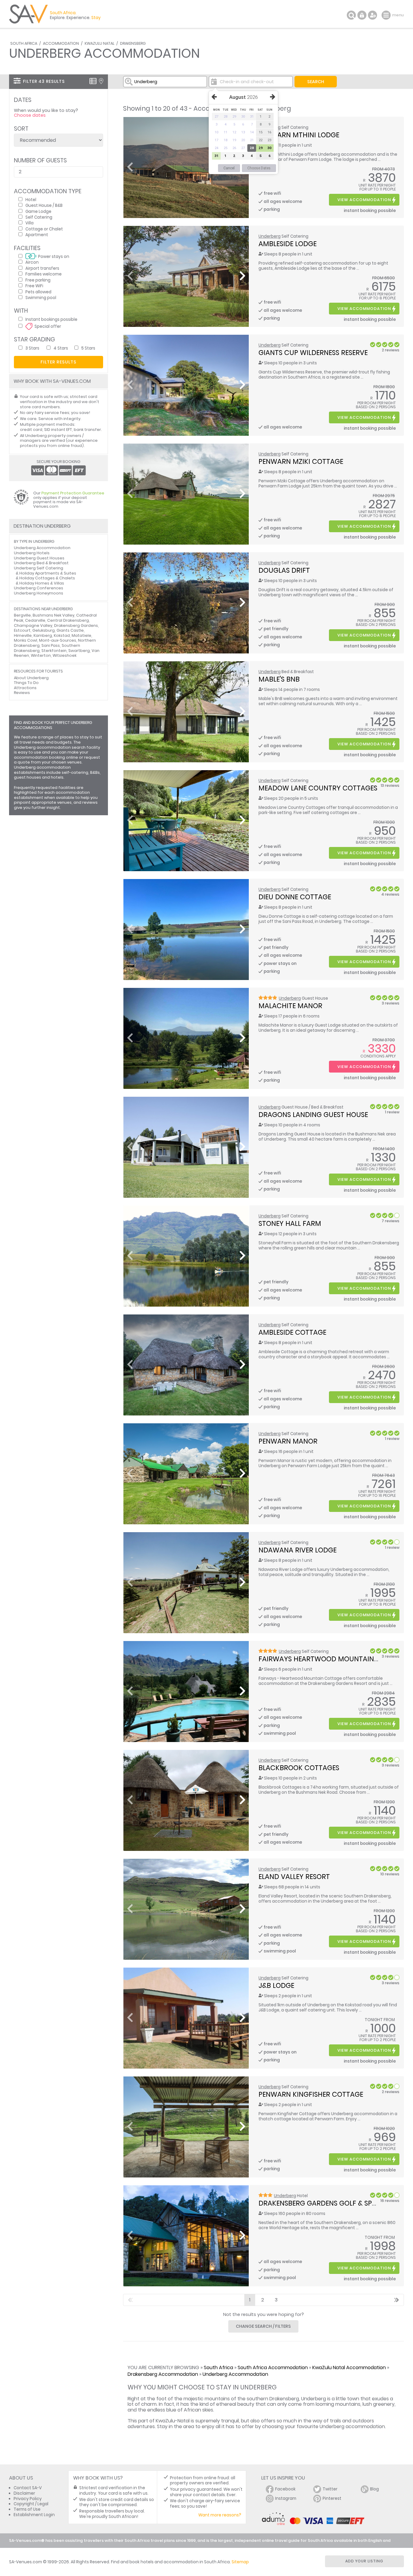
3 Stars (32, 348)
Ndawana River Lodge (298, 1550)
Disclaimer (24, 2493)
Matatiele (81, 635)
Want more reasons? (220, 2515)
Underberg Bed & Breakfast (41, 563)
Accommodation (61, 43)
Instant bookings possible (51, 319)
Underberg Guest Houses (39, 558)
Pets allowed (38, 292)
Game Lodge (38, 211)
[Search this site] (351, 15)
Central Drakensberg (68, 620)
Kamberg (43, 635)
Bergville (22, 615)
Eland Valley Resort (294, 1877)
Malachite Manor (290, 1006)
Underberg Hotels (32, 553)
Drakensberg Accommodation (163, 2374)
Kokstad (62, 635)
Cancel (229, 168)
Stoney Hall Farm (290, 1223)
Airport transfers (42, 268)
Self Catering (39, 217)
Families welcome (44, 274)
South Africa (24, 43)
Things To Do (26, 683)
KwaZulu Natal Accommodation (349, 2368)
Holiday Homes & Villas (42, 583)
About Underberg (31, 678)
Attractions (25, 688)
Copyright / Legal (31, 2504)
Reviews (22, 693)
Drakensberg (133, 43)
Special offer (48, 326)
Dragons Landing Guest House (313, 1115)
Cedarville (35, 620)
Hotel (31, 199)
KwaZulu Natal (99, 43)
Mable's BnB (279, 679)
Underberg (270, 236)
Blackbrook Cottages (299, 1768)
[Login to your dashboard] (362, 15)
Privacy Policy (28, 2499)
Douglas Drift (284, 570)
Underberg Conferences (39, 588)
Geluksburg (44, 630)
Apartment (37, 234)
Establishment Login (34, 2515)
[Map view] (101, 81)
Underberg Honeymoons (39, 593)
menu (387, 15)
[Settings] (372, 15)
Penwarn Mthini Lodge (299, 135)
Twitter (330, 2489)
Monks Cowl (26, 640)
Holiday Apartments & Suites (48, 573)
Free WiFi (34, 286)
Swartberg (79, 651)
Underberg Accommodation (235, 2374)
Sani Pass (51, 645)
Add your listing (364, 2561)
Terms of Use (27, 2509)
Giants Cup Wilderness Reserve (313, 353)
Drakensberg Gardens (76, 625)
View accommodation (364, 200)
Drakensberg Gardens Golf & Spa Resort (331, 2203)
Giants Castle (70, 630)
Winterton (41, 655)
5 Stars (88, 348)
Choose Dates (259, 168)
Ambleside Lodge (288, 244)
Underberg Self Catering (39, 568)
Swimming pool (41, 297)
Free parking (38, 280)
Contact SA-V (28, 2488)
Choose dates (30, 115)
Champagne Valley (33, 625)
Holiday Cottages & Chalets (47, 578)
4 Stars (61, 348)
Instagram (286, 2498)
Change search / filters (263, 2326)
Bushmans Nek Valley (54, 615)
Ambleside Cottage (292, 1332)
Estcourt (22, 630)
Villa (29, 223)
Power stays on (54, 256)
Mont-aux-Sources (58, 640)
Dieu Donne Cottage (295, 897)
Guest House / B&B (44, 205)
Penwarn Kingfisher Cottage (311, 2094)
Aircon (32, 262)
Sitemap (240, 2562)
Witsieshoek (65, 655)
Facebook (285, 2489)
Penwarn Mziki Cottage (301, 461)
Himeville (23, 635)
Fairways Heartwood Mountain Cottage (333, 1659)
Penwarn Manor (288, 1441)
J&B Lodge (276, 1985)
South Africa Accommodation (273, 2368)
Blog (374, 2489)
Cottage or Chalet (44, 229)
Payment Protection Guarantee (73, 493)
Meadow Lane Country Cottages (318, 788)
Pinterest (332, 2498)
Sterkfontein (54, 651)
